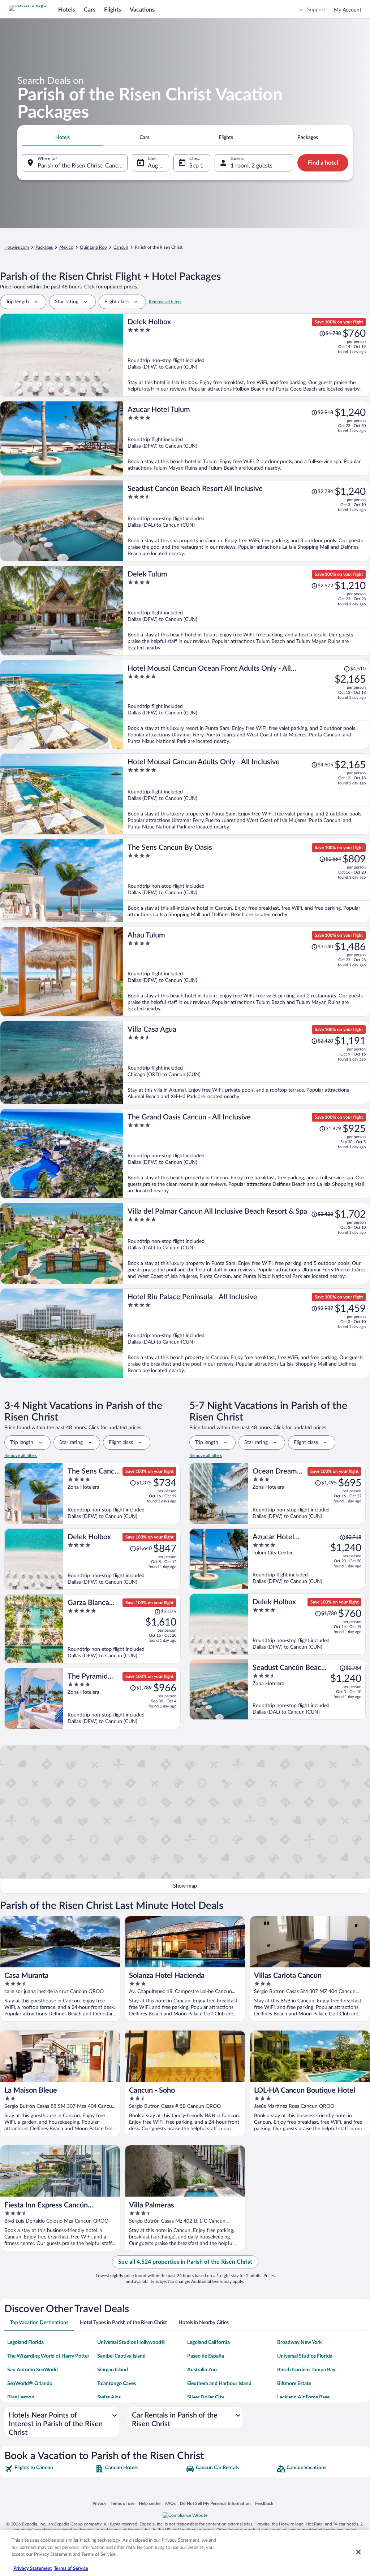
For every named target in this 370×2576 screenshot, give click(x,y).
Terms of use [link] (122, 2503)
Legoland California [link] (208, 2342)
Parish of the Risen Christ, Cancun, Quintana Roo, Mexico (83, 166)
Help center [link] (150, 2503)
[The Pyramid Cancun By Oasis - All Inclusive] (122, 1698)
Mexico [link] (66, 247)
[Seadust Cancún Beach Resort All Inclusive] (247, 521)
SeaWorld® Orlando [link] (30, 2384)
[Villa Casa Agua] (247, 1063)
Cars (90, 10)
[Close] (358, 2552)
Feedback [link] (264, 2503)
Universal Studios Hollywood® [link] (131, 2342)
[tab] (63, 138)
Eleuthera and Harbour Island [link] (219, 2384)
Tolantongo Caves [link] (117, 2384)
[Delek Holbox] (247, 355)
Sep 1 (196, 166)
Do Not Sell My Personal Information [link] (215, 2503)
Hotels (67, 10)
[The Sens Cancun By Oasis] (247, 881)
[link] (49, 2469)
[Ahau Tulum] (247, 972)
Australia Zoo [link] (202, 2370)
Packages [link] (44, 247)
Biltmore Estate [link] (294, 2384)
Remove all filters (165, 302)
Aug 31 (157, 166)
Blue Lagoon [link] (21, 2397)
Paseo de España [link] (206, 2356)
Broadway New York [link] (299, 2342)
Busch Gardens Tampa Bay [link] (306, 2370)
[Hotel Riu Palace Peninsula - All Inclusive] (247, 1333)
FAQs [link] (170, 2503)
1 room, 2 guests (251, 166)
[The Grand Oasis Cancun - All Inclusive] (247, 1154)
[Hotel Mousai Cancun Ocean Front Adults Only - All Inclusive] (247, 704)
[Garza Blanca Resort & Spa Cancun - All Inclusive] (122, 1629)
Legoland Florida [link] (25, 2342)
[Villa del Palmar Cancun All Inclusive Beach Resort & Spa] (247, 1243)
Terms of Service (71, 2569)
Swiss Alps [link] (109, 2397)
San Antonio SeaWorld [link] (33, 2370)
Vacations (142, 10)
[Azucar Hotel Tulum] (247, 438)
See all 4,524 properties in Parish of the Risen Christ (185, 2262)
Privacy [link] (99, 2503)
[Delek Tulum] (247, 611)
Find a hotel (323, 163)
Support (316, 10)
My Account (348, 10)
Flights (113, 10)
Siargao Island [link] (113, 2370)
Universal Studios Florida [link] (305, 2356)
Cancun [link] (121, 247)
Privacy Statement (33, 2569)
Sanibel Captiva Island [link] (121, 2356)
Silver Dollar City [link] (206, 2397)
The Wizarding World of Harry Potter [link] (48, 2356)
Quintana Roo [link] (93, 247)
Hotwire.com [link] (17, 247)
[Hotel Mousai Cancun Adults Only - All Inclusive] (247, 794)
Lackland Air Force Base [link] (303, 2397)
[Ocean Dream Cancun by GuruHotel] (307, 1493)
